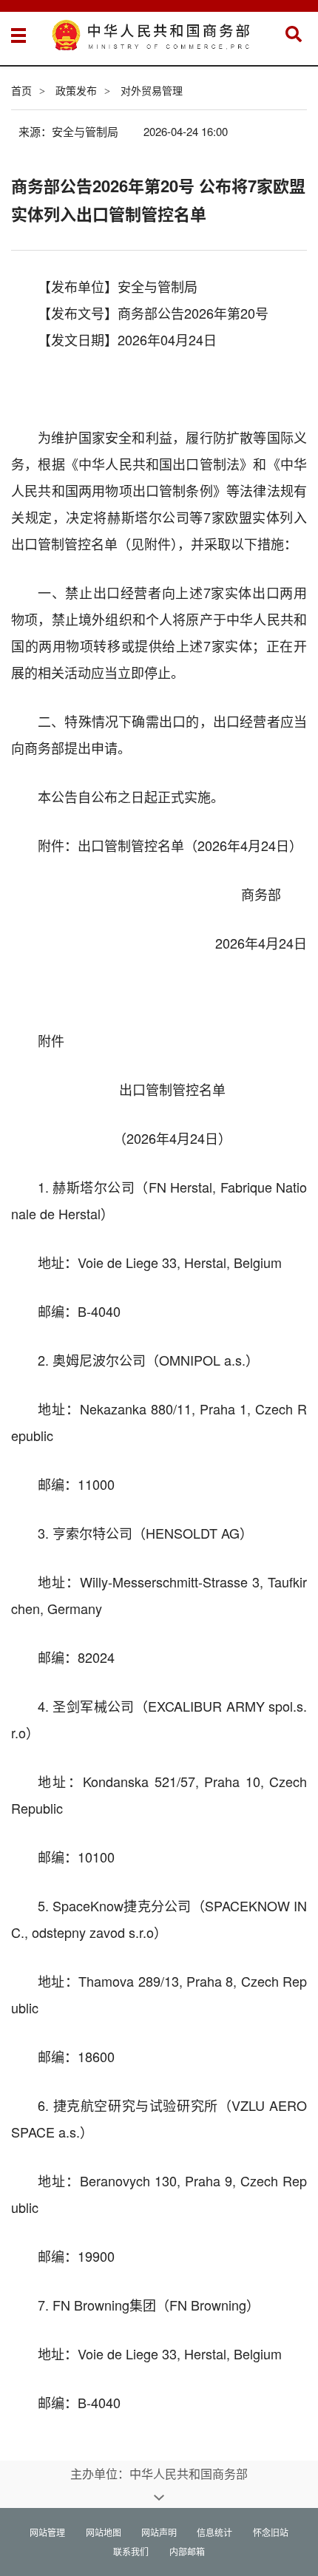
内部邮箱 (187, 2551)
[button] (294, 34)
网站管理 (47, 2532)
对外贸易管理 (152, 90)
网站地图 (104, 2532)
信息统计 (214, 2532)
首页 (21, 90)
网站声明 (159, 2532)
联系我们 (131, 2551)
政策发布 (76, 90)
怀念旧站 (271, 2532)
